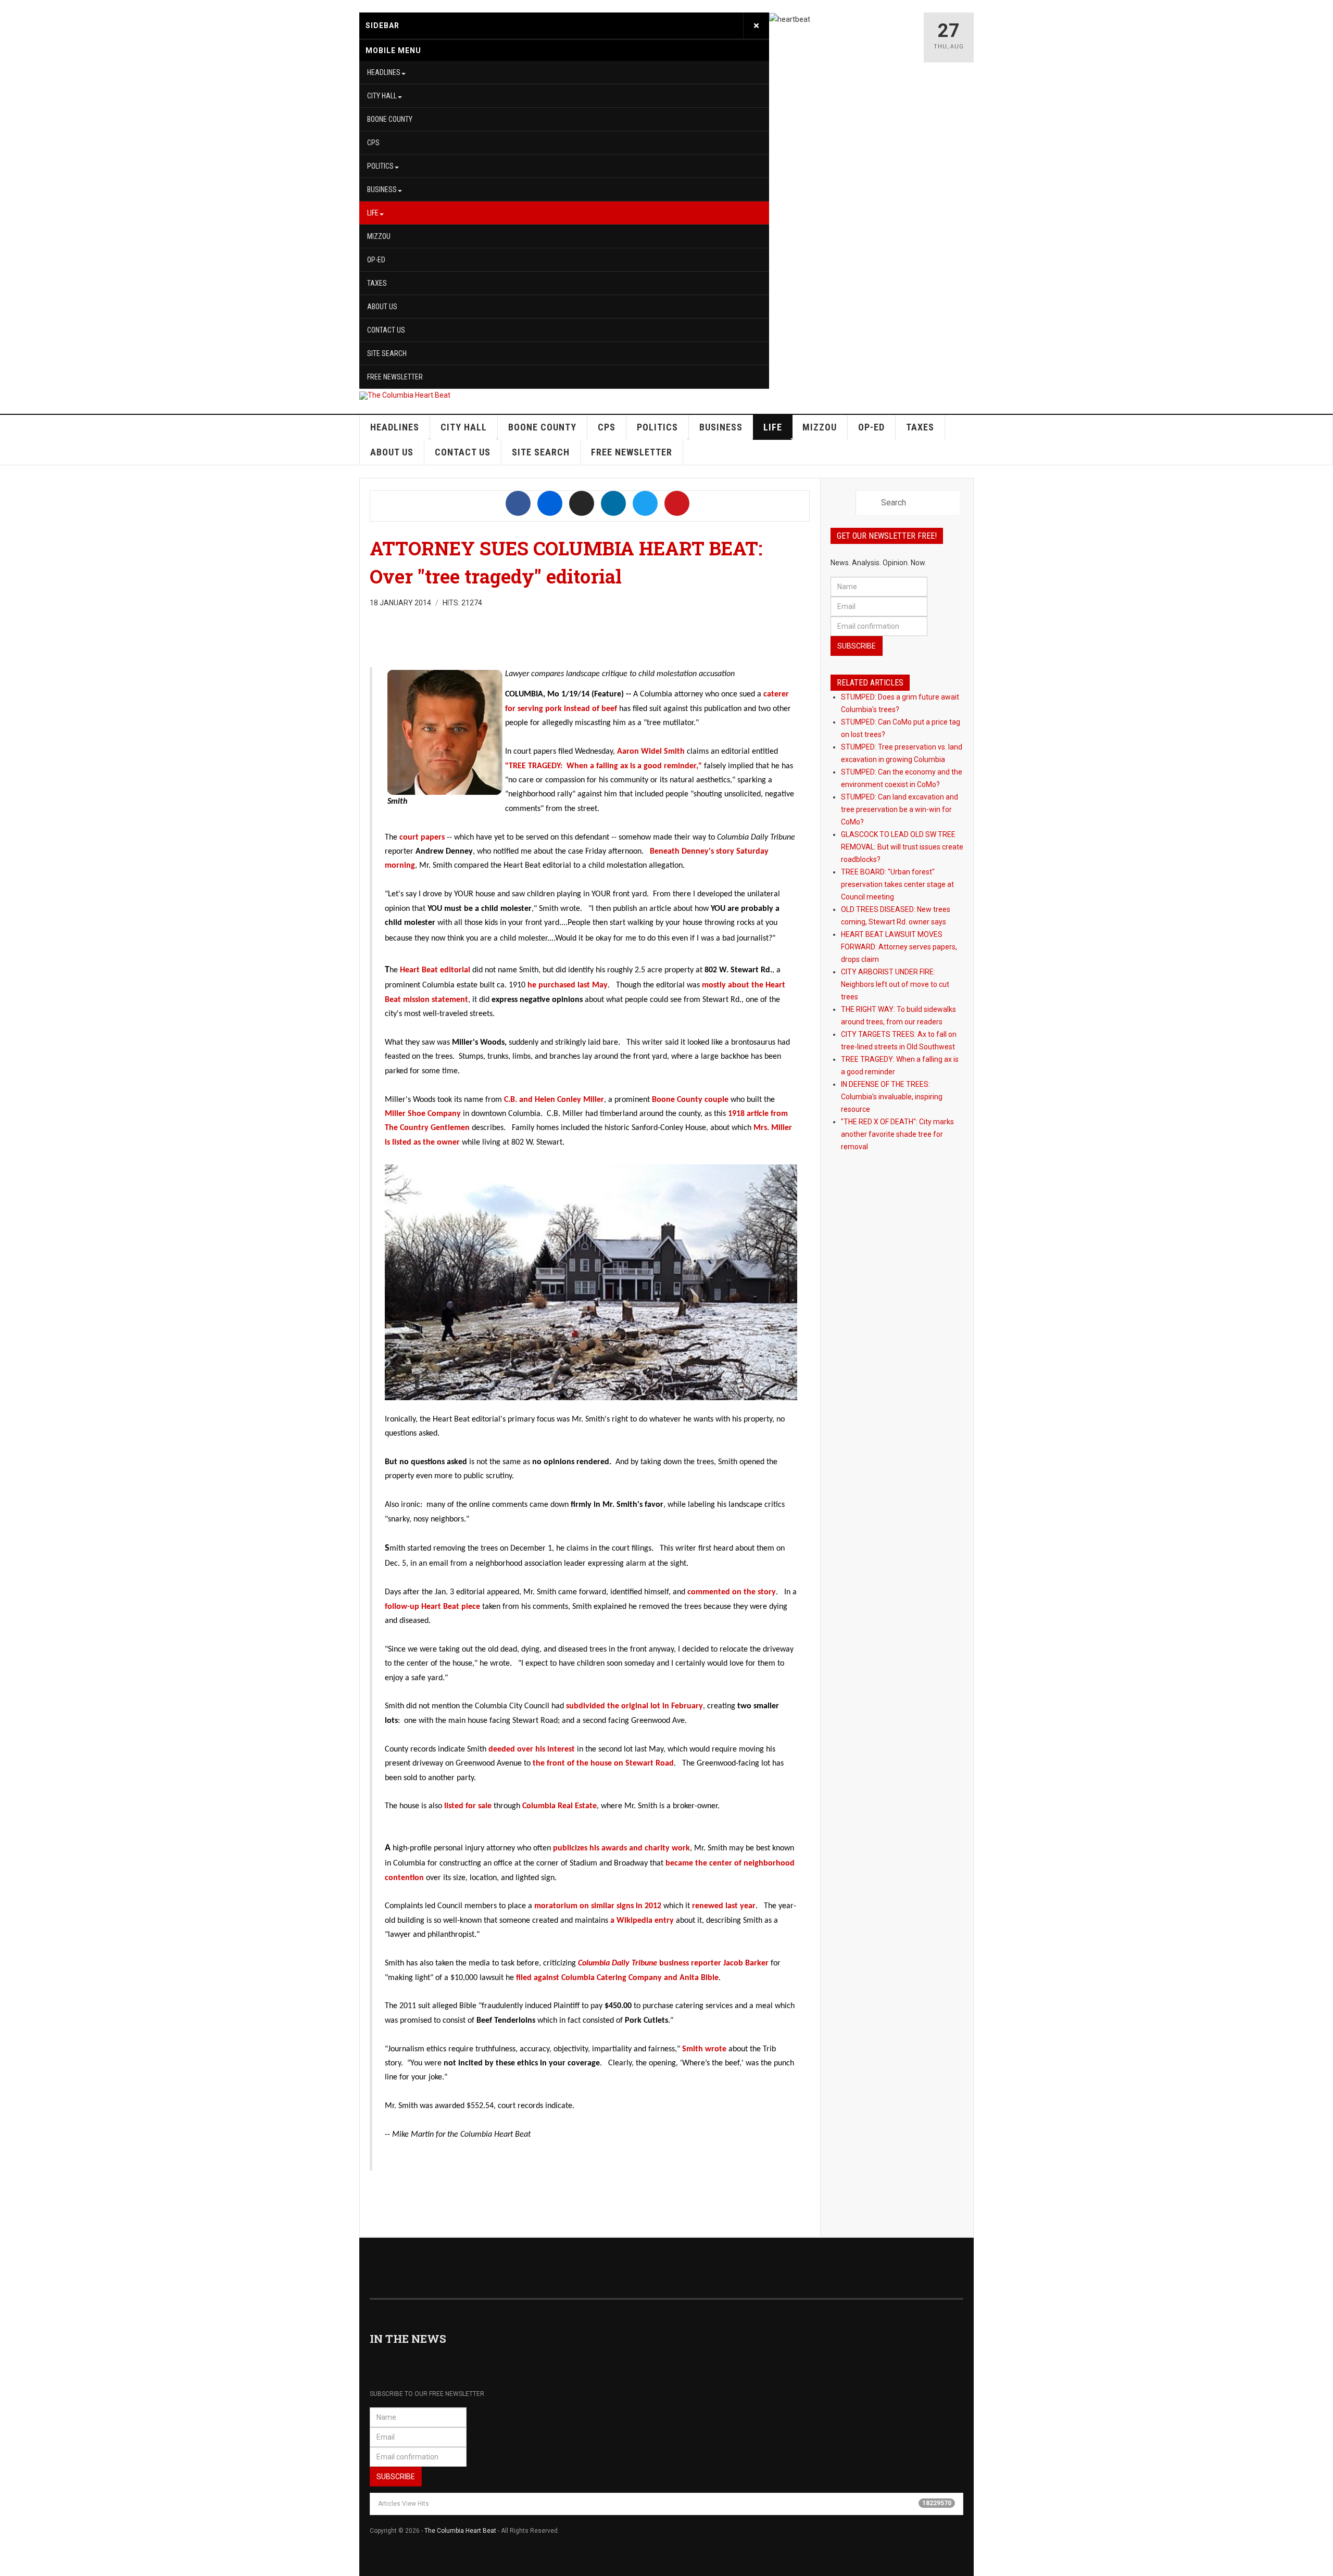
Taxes (377, 283)
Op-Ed (376, 260)
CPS (373, 143)
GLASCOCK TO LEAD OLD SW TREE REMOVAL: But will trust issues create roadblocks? (902, 847)
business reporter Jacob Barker (673, 1963)
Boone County (390, 119)
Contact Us (386, 330)
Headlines (384, 72)
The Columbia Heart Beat (460, 2531)
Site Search (387, 353)
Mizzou (379, 236)
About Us (382, 307)
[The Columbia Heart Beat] (405, 396)
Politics (380, 166)
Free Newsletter (395, 377)
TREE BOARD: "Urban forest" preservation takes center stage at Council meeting (897, 884)
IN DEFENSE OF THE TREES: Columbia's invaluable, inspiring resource (892, 1097)
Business (382, 189)
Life (373, 213)
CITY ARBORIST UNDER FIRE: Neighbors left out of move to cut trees (895, 984)
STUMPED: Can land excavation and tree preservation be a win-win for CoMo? (900, 809)
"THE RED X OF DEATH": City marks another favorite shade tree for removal (897, 1134)
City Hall (382, 96)
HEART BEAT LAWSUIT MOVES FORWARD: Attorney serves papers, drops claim (899, 947)
